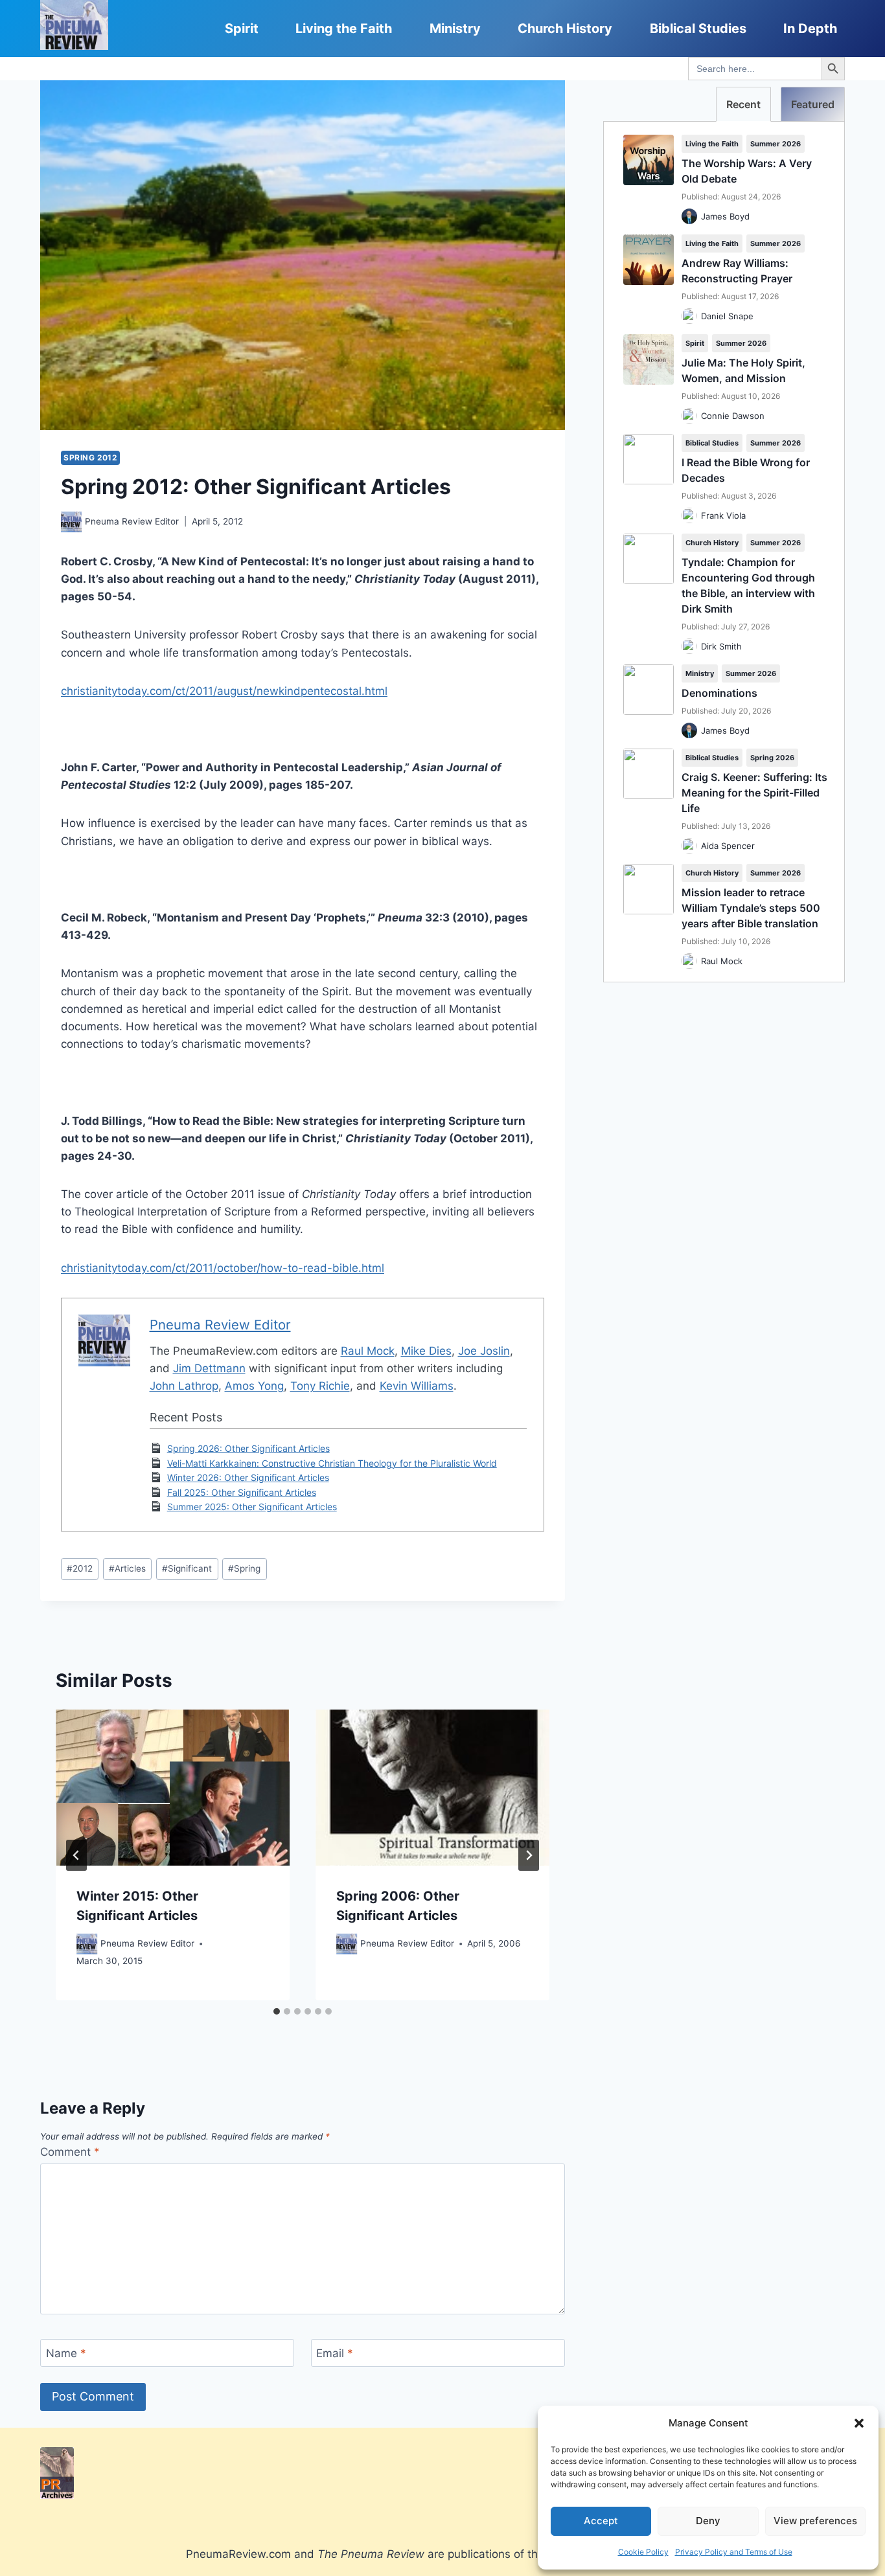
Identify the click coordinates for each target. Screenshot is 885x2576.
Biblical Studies (698, 28)
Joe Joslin (484, 1351)
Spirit (242, 28)
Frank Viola (723, 515)
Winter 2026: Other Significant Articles (248, 1477)
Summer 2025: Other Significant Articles (252, 1507)
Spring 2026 (772, 758)
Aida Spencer (728, 846)
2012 (80, 1568)
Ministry (455, 28)
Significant (187, 1568)
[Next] (529, 1855)
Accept (601, 2521)
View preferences (815, 2521)
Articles (127, 1568)
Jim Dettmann (209, 1368)
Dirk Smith (721, 646)
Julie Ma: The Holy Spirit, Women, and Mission (743, 370)
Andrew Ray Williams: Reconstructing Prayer (737, 271)
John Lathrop (184, 1386)
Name (66, 2353)
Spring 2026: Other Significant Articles (248, 1448)
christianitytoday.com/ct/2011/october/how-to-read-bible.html (223, 1268)
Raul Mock (368, 1351)
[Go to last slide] (76, 1855)
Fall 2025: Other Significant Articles (242, 1492)
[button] (859, 2423)
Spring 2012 (90, 458)
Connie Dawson (733, 416)
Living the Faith (344, 28)
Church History (565, 28)
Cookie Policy (643, 2552)
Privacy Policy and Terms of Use (734, 2552)
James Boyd (725, 216)
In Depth (810, 28)
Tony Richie (320, 1386)
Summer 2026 (776, 144)
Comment (70, 2152)
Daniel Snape (727, 316)
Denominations (719, 693)
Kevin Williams (417, 1386)
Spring (244, 1568)
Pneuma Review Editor (132, 521)
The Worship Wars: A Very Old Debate (747, 171)
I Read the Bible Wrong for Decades (746, 470)
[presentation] (173, 1788)
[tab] (277, 2011)
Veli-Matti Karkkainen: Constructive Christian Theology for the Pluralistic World (332, 1463)
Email (335, 2353)
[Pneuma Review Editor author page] (71, 522)
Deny (708, 2521)
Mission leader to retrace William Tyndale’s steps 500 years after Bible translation (751, 908)
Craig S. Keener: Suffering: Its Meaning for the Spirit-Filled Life (754, 793)
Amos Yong (254, 1386)
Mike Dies (426, 1351)
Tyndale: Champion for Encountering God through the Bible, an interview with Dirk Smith (748, 585)
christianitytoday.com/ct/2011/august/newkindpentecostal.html (224, 691)
